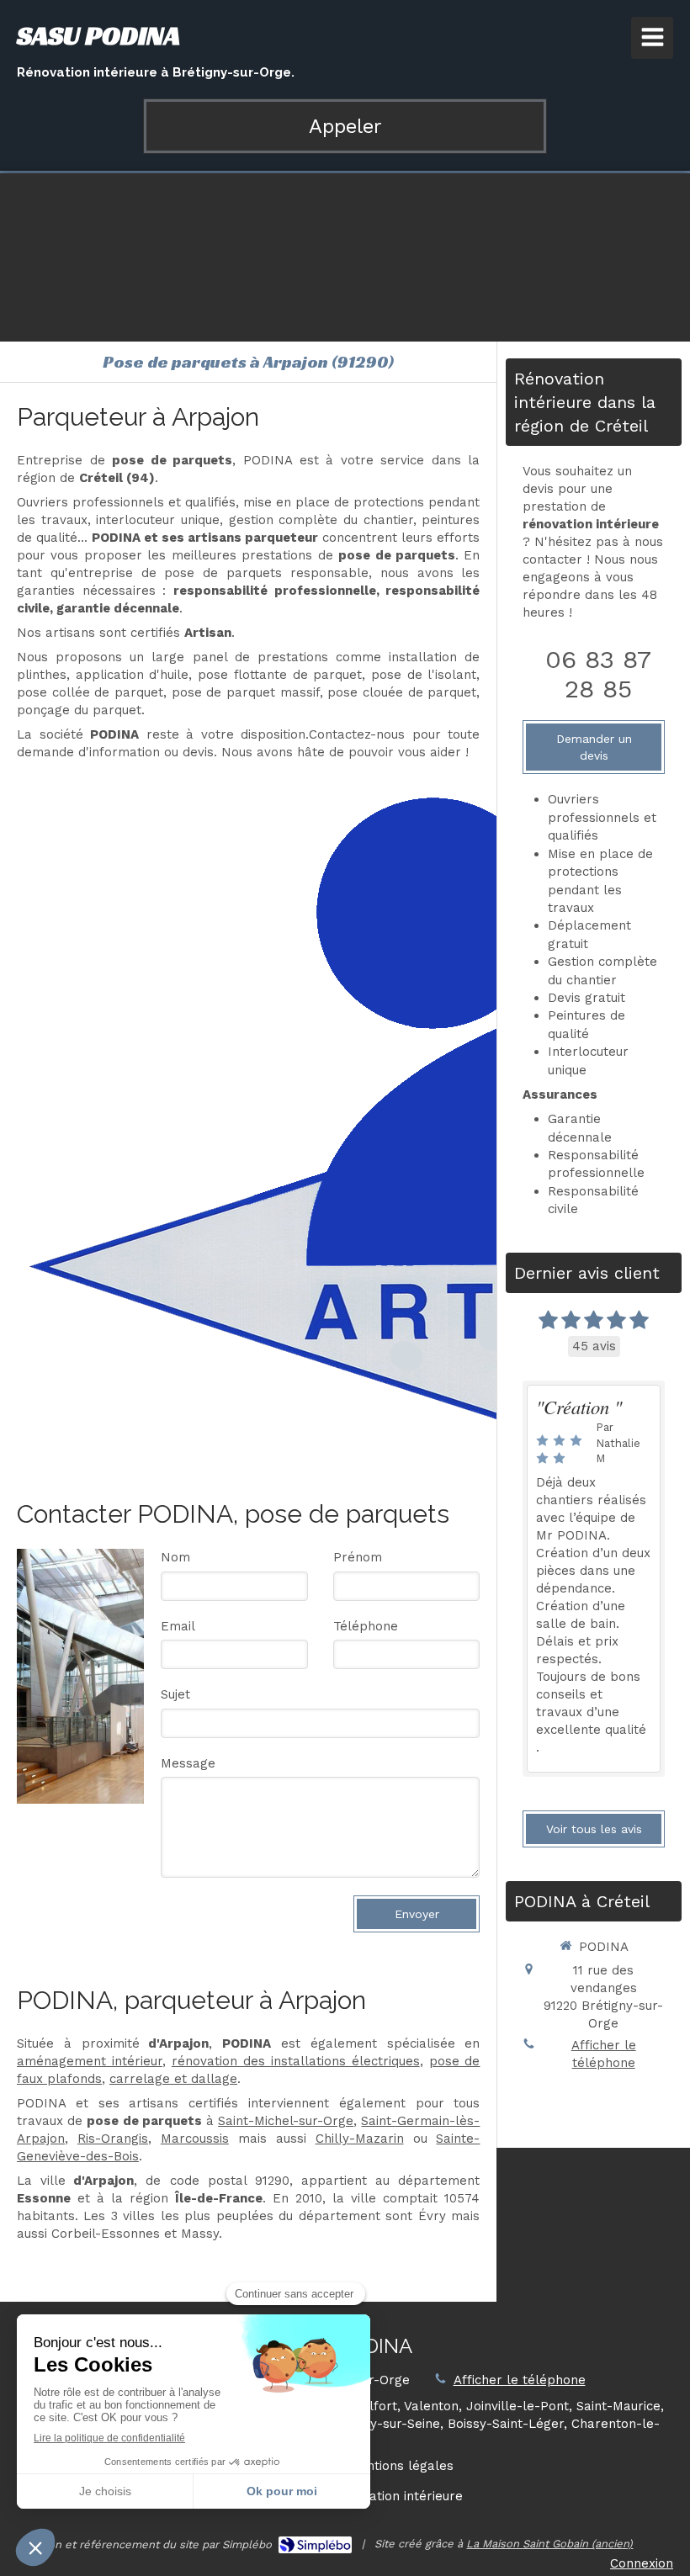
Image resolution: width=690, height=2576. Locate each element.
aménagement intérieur (90, 2061)
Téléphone (366, 1626)
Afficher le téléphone (604, 2054)
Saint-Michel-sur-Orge (286, 2121)
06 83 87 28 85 (598, 674)
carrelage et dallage (173, 2079)
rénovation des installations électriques (296, 2061)
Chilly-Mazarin (360, 2139)
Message (188, 1763)
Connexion (642, 2563)
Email (178, 1626)
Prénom (358, 1557)
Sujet (175, 1694)
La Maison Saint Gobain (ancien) (549, 2544)
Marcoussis (195, 2139)
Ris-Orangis (113, 2139)
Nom (175, 1557)
